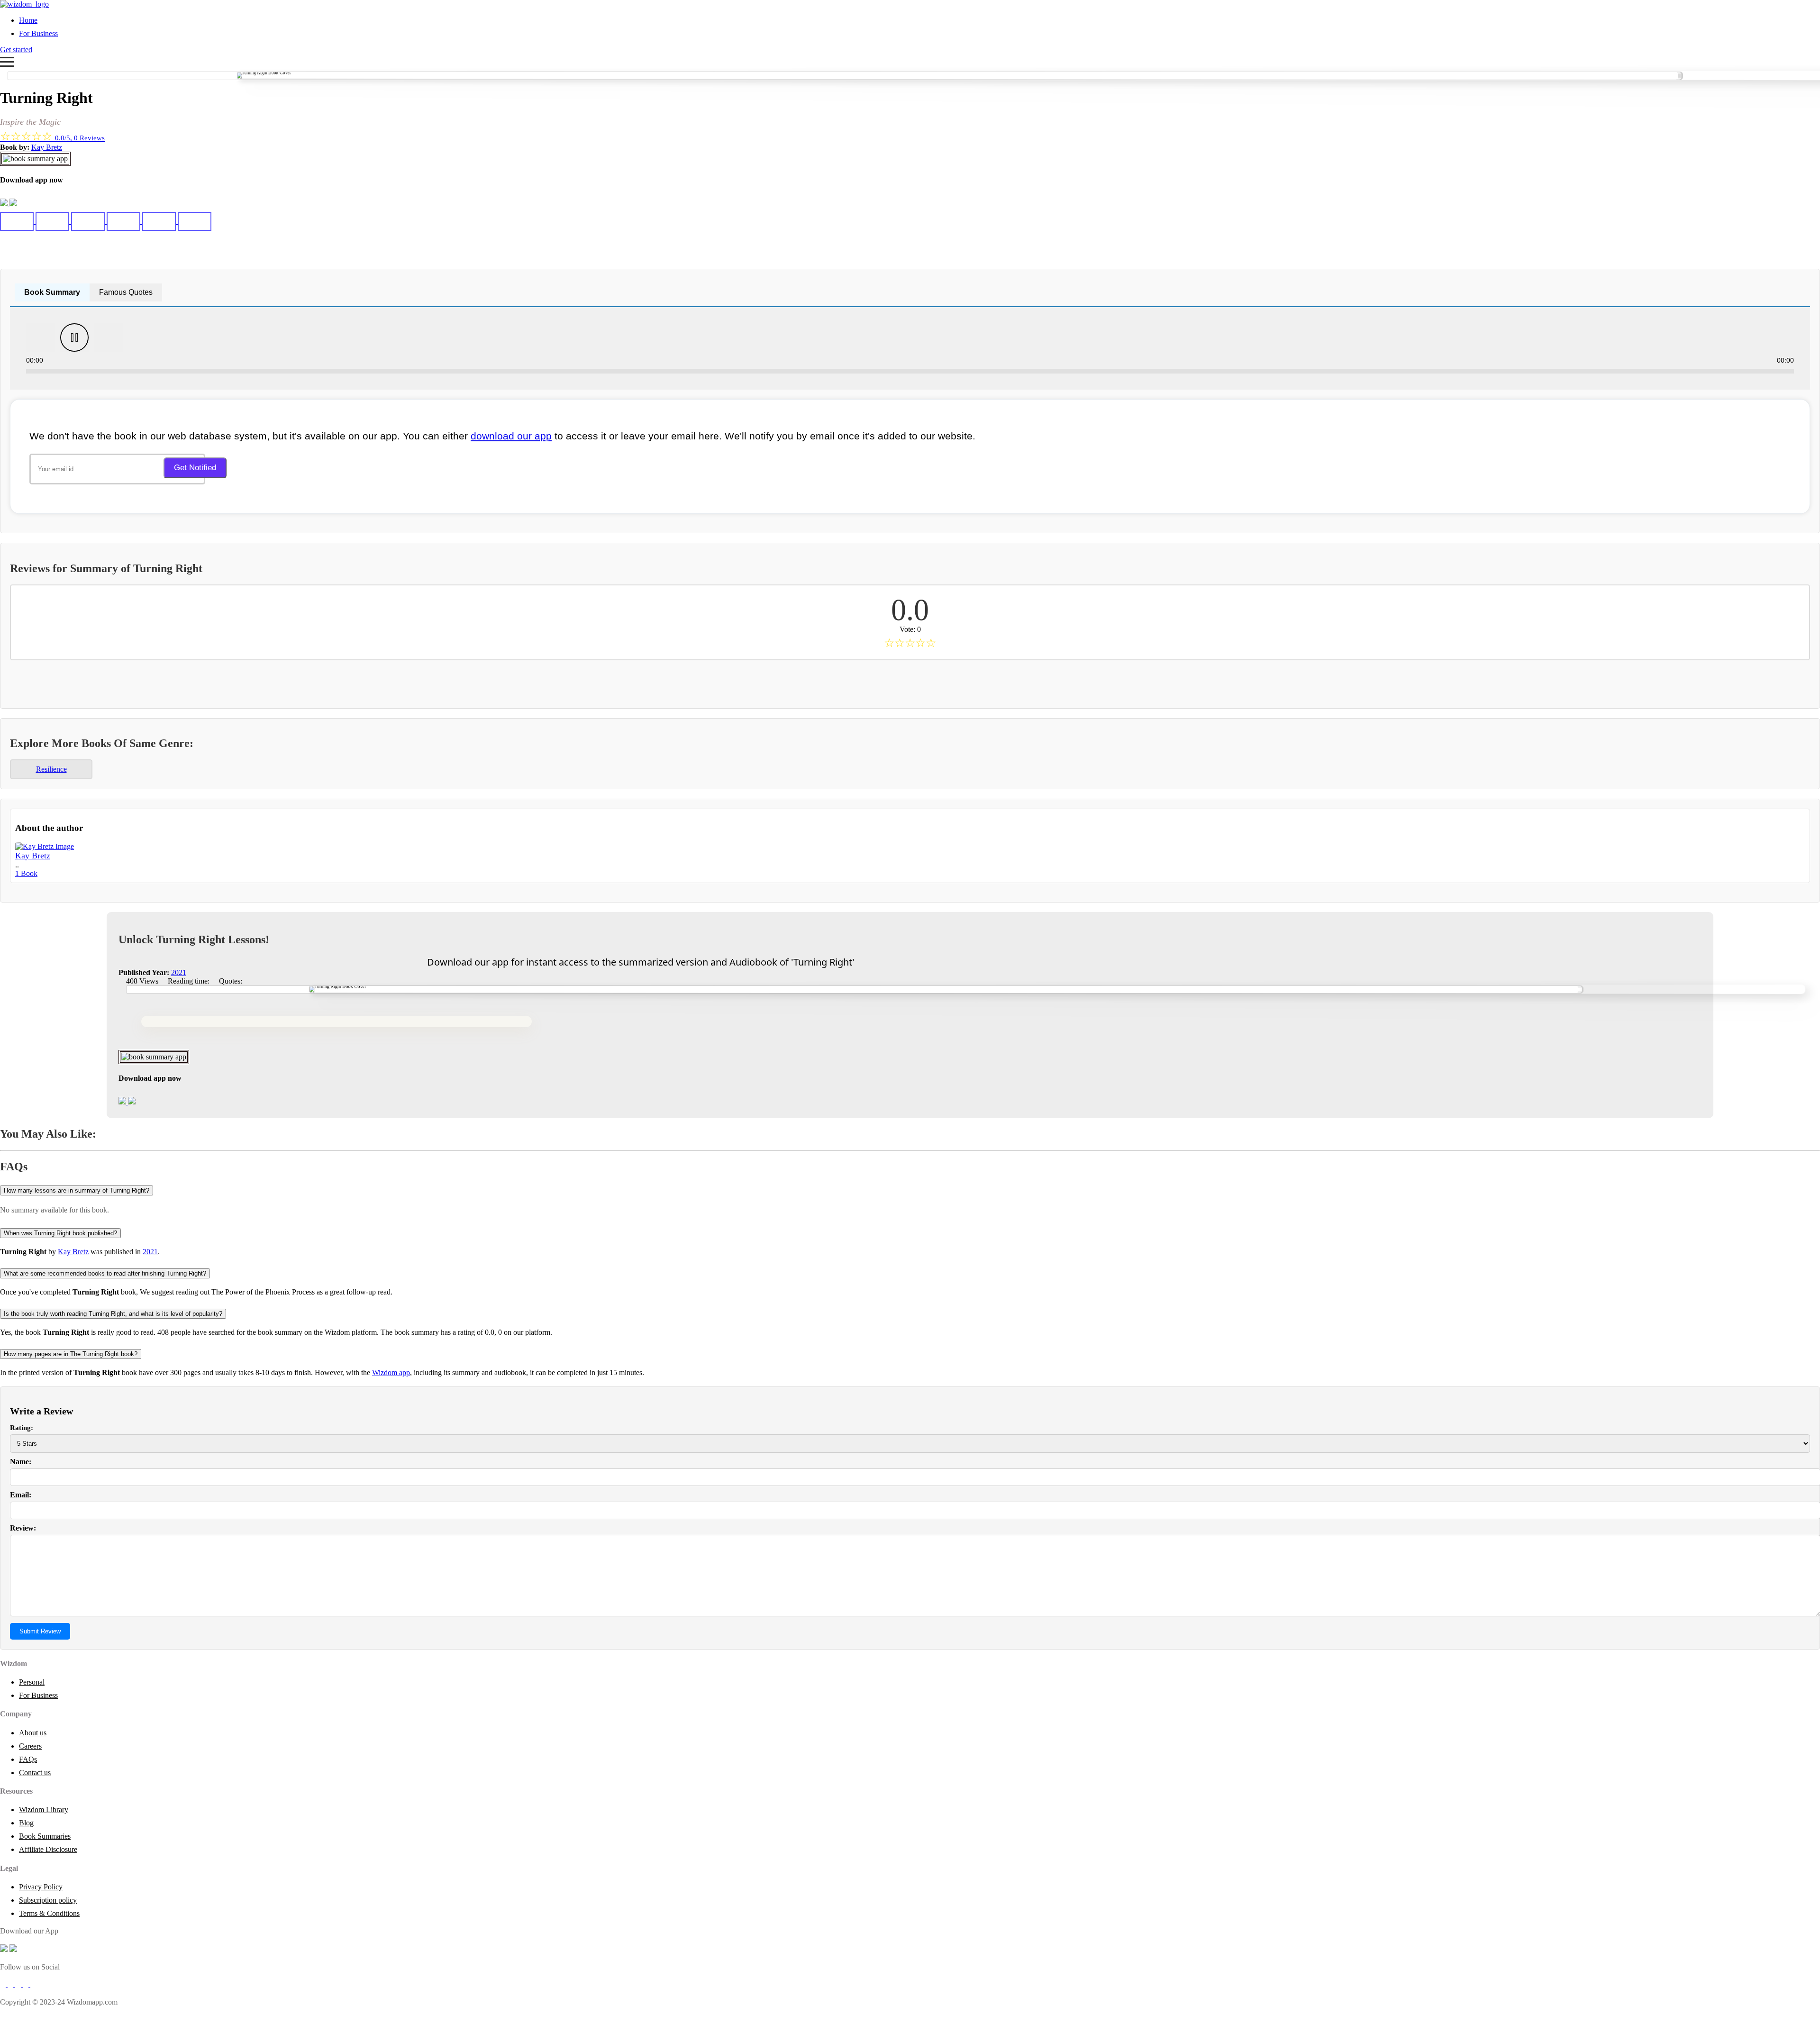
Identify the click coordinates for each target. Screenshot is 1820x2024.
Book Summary (52, 292)
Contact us (35, 1773)
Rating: (22, 1428)
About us (33, 1733)
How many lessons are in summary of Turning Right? (77, 1190)
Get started (16, 50)
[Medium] (11, 1984)
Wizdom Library (44, 1810)
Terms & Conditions (49, 1913)
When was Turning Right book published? (60, 1233)
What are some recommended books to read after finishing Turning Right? (105, 1273)
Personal (32, 1682)
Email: (21, 1495)
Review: (23, 1528)
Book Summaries (45, 1836)
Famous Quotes (126, 292)
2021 (179, 972)
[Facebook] (4, 1984)
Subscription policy (48, 1900)
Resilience (51, 769)
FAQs (28, 1759)
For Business (38, 33)
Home (28, 20)
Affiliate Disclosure (48, 1849)
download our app (511, 436)
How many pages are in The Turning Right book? (71, 1354)
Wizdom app (391, 1372)
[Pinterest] (33, 1984)
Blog (26, 1823)
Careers (30, 1746)
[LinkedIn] (27, 1984)
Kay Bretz (47, 147)
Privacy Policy (41, 1887)
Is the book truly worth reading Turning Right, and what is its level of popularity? (113, 1314)
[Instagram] (19, 1984)
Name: (21, 1462)
